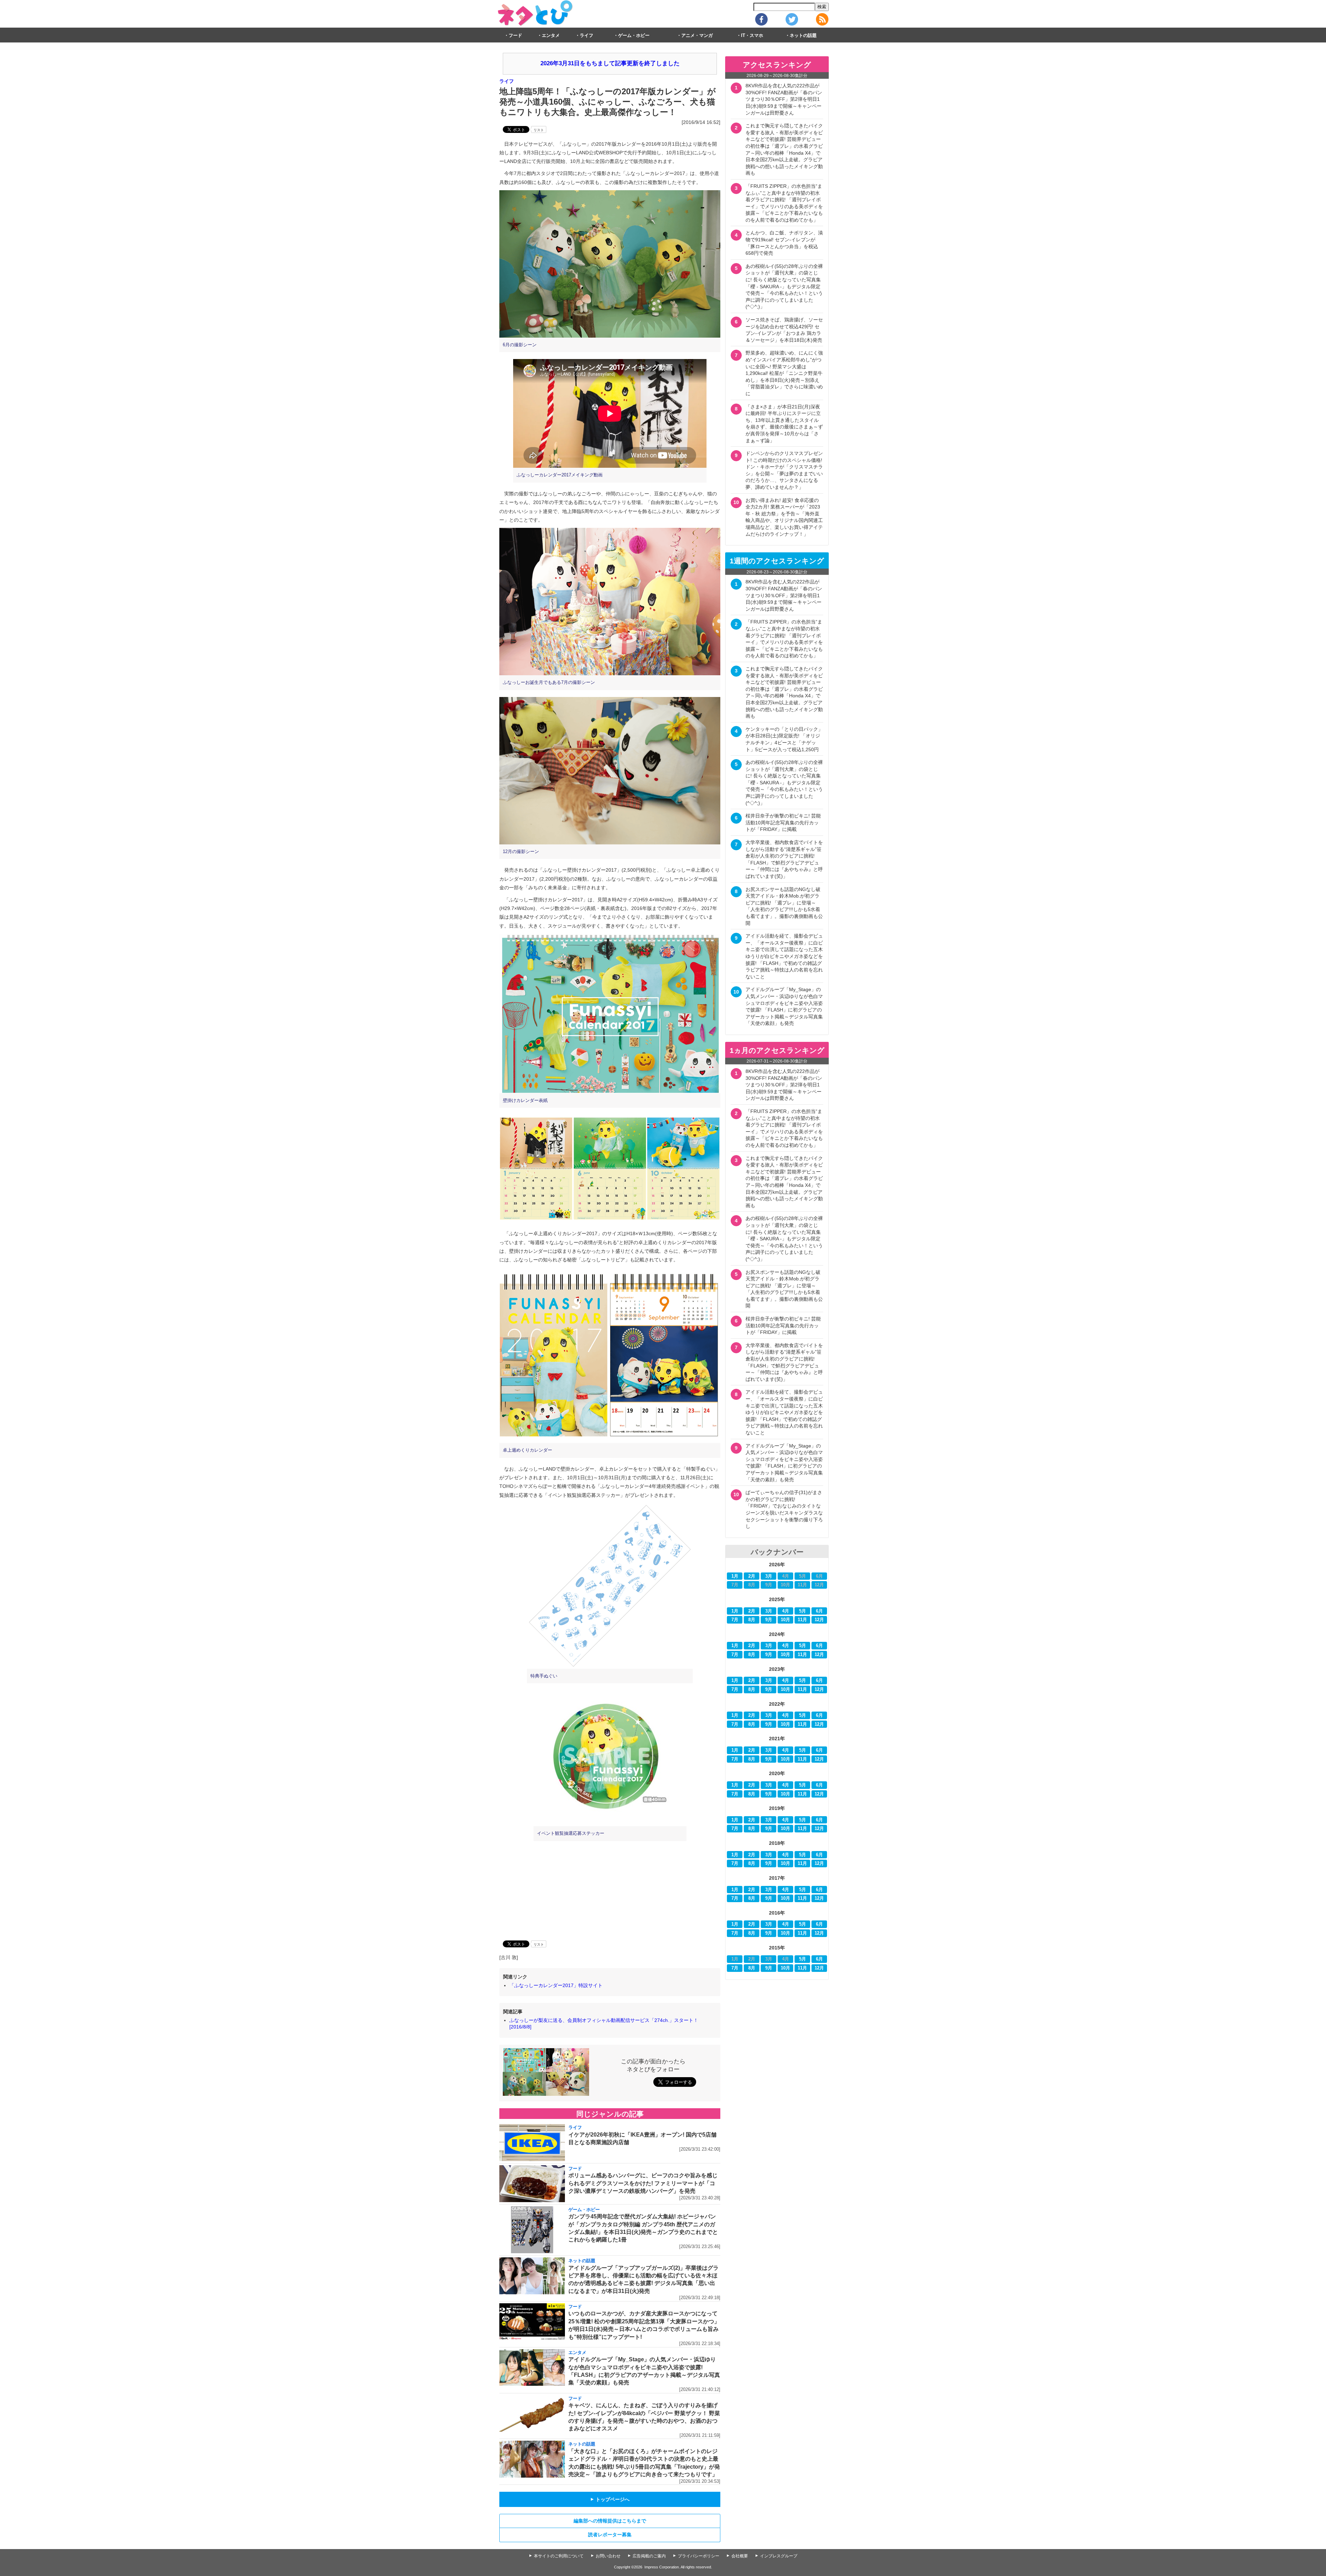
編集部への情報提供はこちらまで (610, 2521)
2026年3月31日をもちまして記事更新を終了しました (610, 63)
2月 (752, 1576)
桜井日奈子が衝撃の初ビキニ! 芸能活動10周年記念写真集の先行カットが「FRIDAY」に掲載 (783, 822)
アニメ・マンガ (697, 36)
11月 (802, 1620)
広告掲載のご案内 (649, 2556)
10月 (785, 1620)
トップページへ (610, 2499)
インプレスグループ (779, 2556)
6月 (819, 1611)
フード (515, 36)
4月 (786, 1611)
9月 (769, 1620)
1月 (735, 1576)
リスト (539, 130)
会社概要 (740, 2556)
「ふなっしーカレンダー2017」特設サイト (556, 1985)
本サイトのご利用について (559, 2556)
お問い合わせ (608, 2556)
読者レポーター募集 (610, 2535)
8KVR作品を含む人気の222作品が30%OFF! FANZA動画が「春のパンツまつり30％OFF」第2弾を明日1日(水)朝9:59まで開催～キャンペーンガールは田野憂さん (784, 99)
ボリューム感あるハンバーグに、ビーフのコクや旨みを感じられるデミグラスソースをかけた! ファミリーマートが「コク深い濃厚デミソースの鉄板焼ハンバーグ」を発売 (643, 2183)
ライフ (587, 36)
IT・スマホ (752, 36)
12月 (819, 1620)
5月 (803, 1611)
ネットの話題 (803, 36)
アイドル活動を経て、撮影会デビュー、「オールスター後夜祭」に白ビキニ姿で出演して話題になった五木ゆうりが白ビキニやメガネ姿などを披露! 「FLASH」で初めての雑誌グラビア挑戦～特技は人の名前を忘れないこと (784, 956)
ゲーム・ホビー (634, 36)
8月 (752, 1620)
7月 (735, 1620)
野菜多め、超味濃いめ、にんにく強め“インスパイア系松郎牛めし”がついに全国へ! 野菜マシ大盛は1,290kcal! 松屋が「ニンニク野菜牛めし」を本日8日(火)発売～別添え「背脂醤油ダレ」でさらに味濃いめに (784, 373)
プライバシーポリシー (699, 2556)
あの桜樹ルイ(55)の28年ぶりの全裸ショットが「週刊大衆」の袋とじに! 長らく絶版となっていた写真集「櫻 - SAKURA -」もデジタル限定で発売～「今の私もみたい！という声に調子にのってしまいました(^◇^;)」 (784, 287)
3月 (769, 1576)
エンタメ (551, 36)
